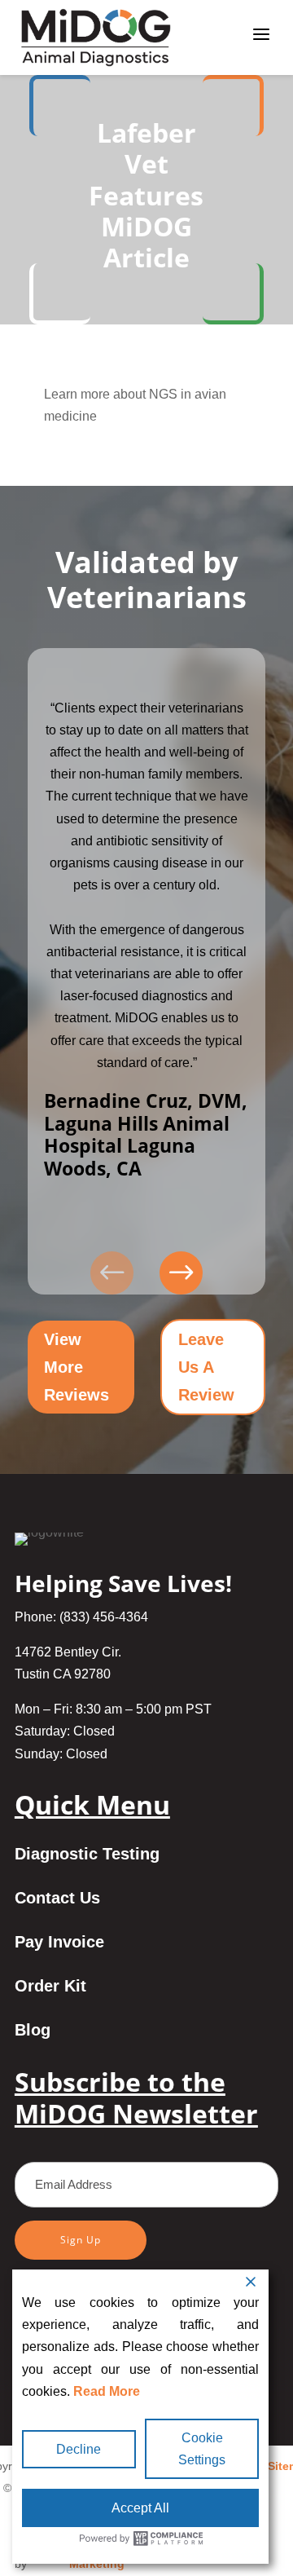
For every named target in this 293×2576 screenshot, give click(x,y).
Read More (107, 2391)
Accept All (140, 2508)
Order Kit (50, 1987)
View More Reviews (77, 1367)
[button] (181, 1273)
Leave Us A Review (206, 1367)
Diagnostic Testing (87, 1855)
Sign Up (81, 2240)
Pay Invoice (59, 1943)
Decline (79, 2449)
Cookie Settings (202, 2449)
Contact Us (57, 1899)
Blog (33, 2031)
